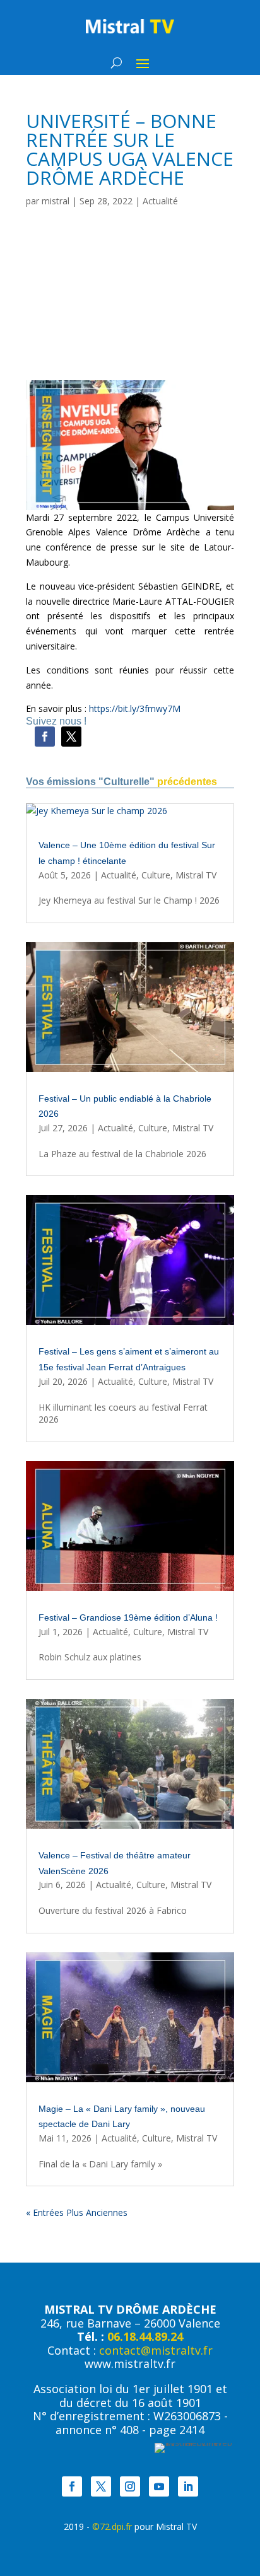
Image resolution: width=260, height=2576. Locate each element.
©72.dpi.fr (112, 2526)
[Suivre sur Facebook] (45, 737)
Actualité (160, 201)
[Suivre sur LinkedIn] (188, 2486)
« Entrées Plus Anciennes (77, 2212)
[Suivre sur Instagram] (130, 2486)
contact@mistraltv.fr (156, 2350)
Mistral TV (196, 875)
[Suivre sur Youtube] (159, 2486)
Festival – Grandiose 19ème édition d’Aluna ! (128, 1617)
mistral (56, 201)
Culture (156, 875)
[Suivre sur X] (71, 737)
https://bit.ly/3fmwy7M (135, 708)
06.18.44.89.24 (145, 2336)
